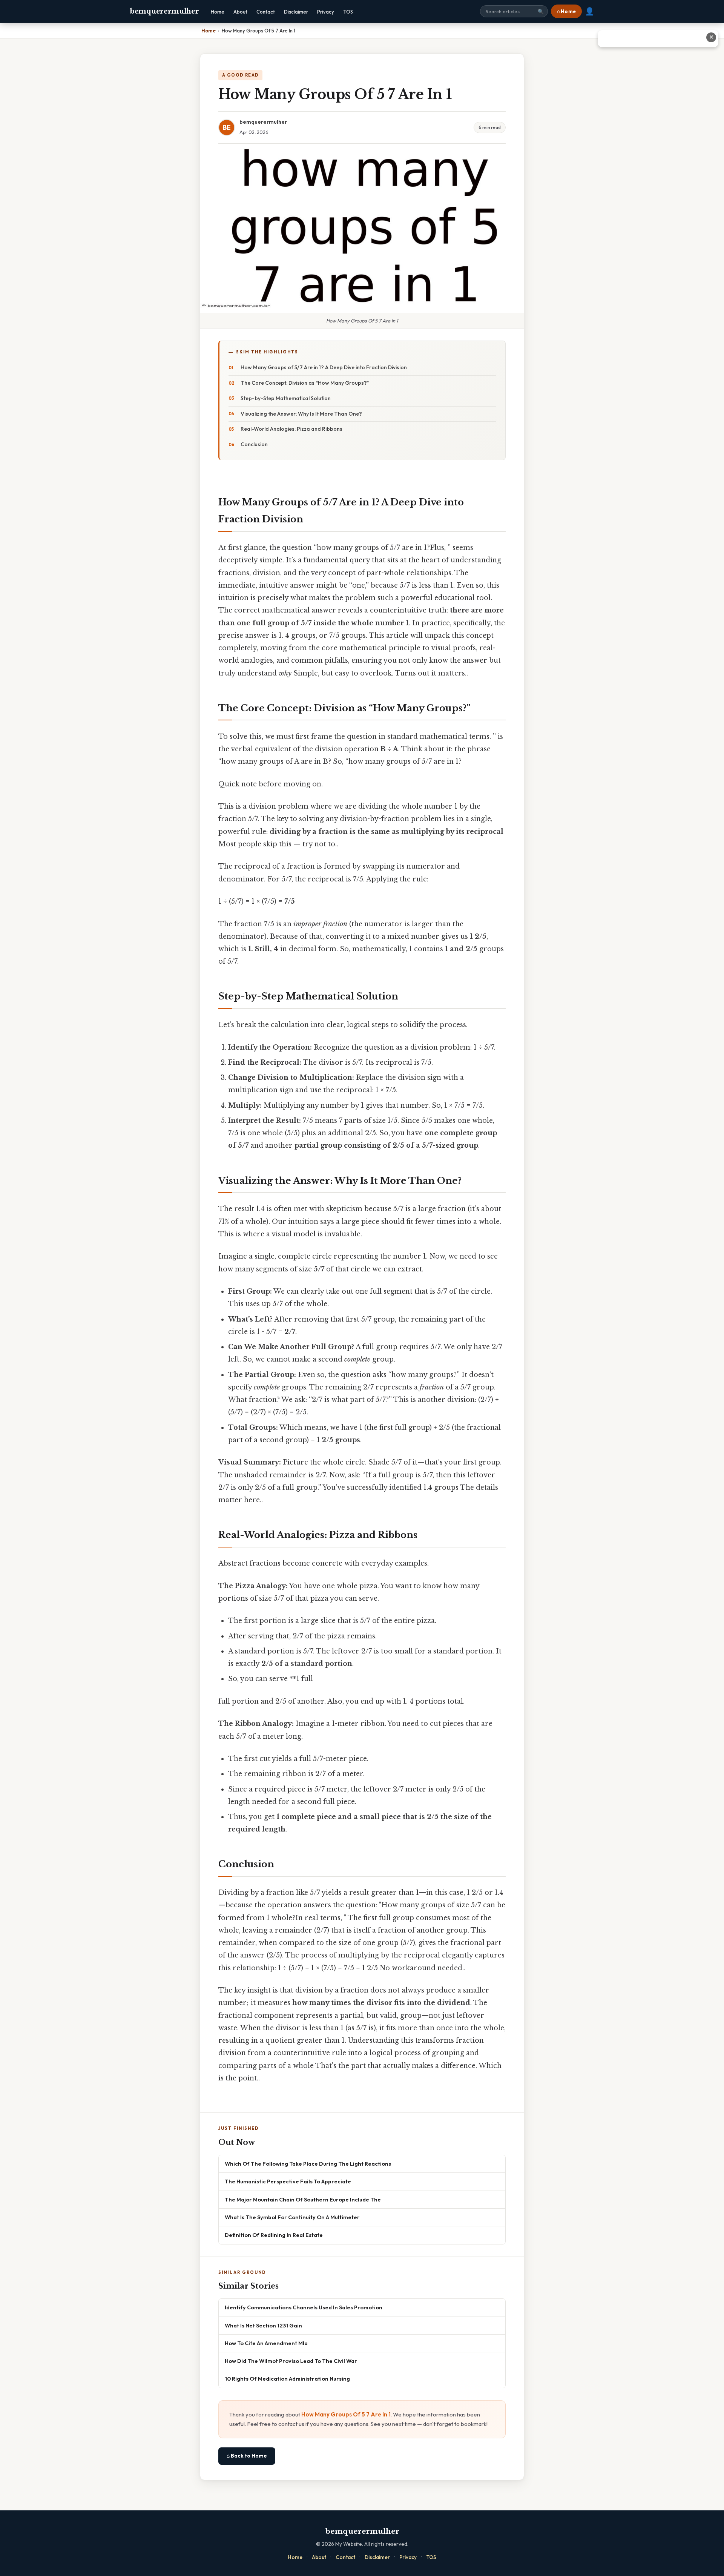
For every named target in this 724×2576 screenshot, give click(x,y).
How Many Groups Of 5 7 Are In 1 (346, 2414)
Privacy (326, 12)
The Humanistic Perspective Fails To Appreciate (288, 2181)
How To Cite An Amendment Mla (266, 2343)
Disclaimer (296, 12)
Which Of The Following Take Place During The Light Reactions (308, 2164)
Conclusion (254, 444)
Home (218, 12)
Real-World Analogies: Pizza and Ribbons (291, 429)
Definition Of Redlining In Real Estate (274, 2235)
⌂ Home (566, 11)
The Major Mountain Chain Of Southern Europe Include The (303, 2199)
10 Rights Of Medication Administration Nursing (287, 2379)
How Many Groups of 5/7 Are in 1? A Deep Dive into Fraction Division (324, 367)
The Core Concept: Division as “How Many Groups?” (305, 383)
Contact (266, 12)
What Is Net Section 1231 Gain (263, 2325)
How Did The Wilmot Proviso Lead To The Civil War (291, 2361)
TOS (348, 12)
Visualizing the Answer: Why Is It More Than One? (301, 414)
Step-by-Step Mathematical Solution (286, 398)
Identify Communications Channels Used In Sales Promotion (304, 2307)
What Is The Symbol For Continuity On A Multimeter (292, 2217)
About (240, 12)
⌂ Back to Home (247, 2456)
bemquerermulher (164, 11)
